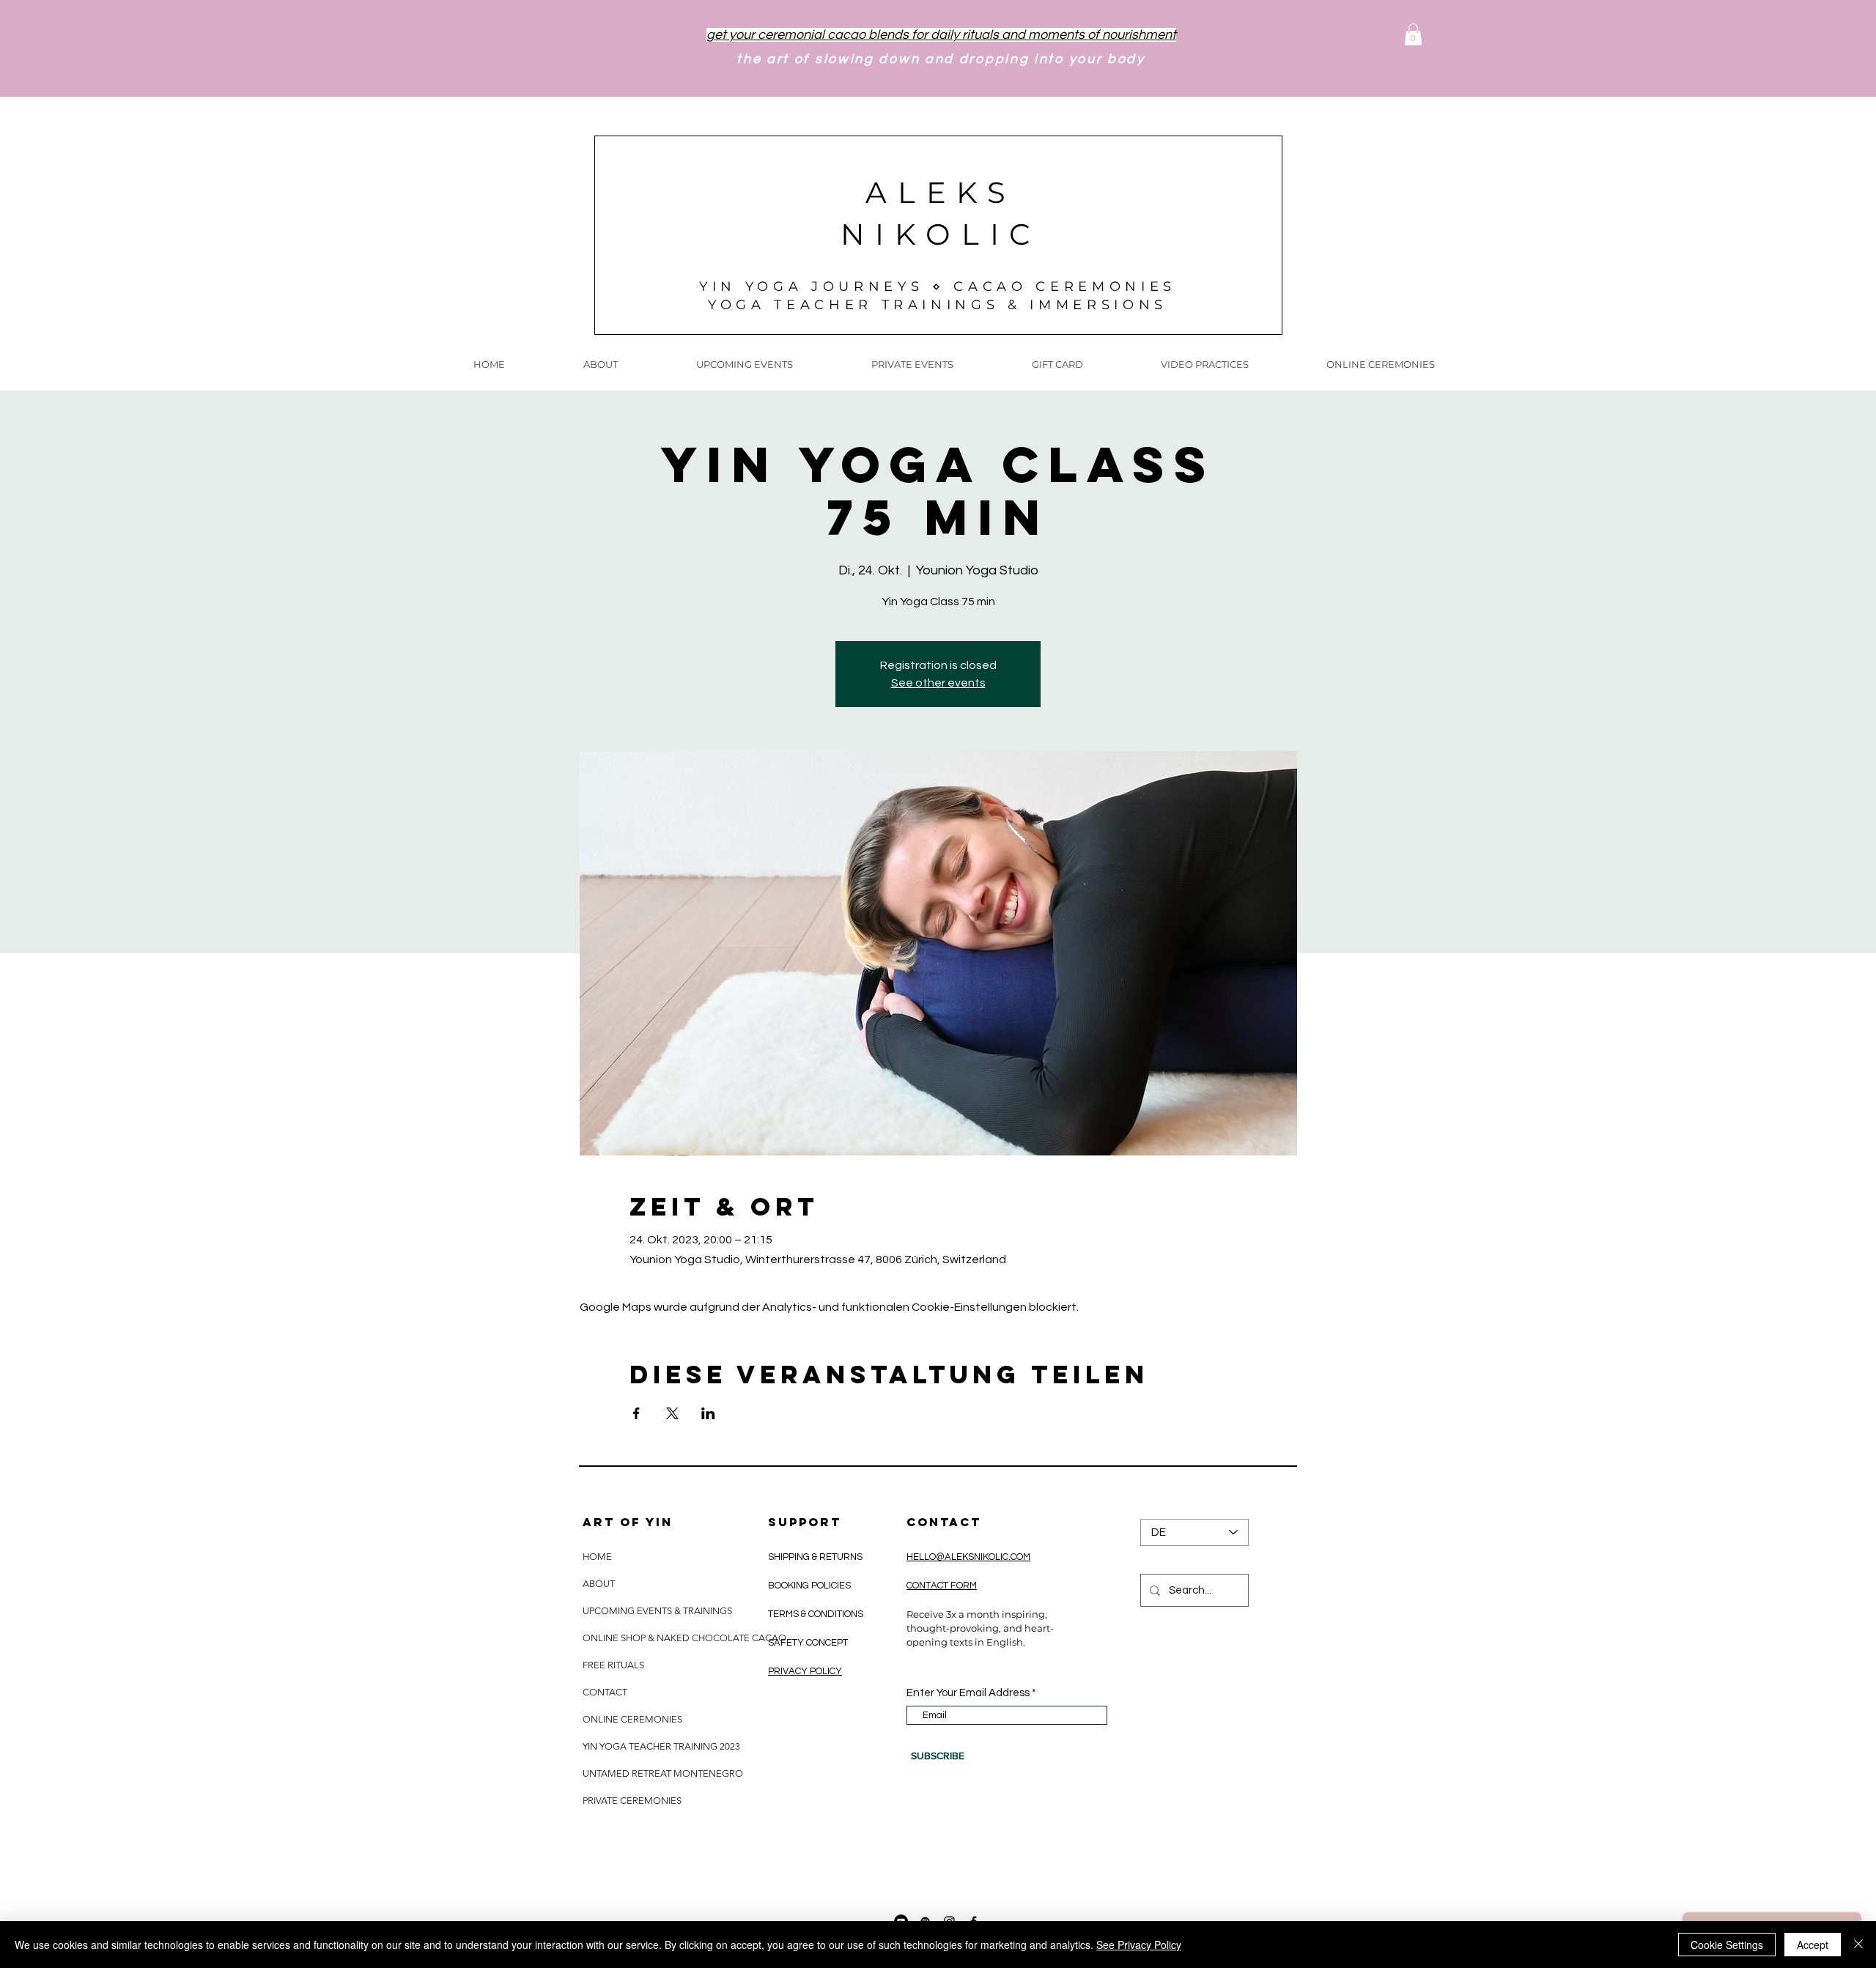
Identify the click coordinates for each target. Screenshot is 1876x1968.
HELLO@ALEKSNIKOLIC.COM (968, 1557)
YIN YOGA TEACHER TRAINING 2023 (661, 1746)
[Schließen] (1858, 1945)
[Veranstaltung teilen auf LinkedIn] (708, 1413)
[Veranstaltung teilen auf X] (672, 1413)
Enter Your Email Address (968, 1693)
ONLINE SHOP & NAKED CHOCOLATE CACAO (683, 1638)
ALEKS (941, 192)
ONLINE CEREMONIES (632, 1719)
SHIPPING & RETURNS (816, 1557)
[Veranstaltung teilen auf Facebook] (636, 1413)
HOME (597, 1557)
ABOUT (599, 1584)
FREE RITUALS (613, 1665)
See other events (938, 683)
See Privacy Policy (1139, 1945)
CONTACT (605, 1692)
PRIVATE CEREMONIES (632, 1801)
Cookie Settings (1727, 1945)
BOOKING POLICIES (809, 1586)
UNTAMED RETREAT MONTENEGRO (663, 1773)
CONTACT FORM (942, 1586)
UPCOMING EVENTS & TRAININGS (657, 1611)
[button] (1413, 34)
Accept (1813, 1945)
